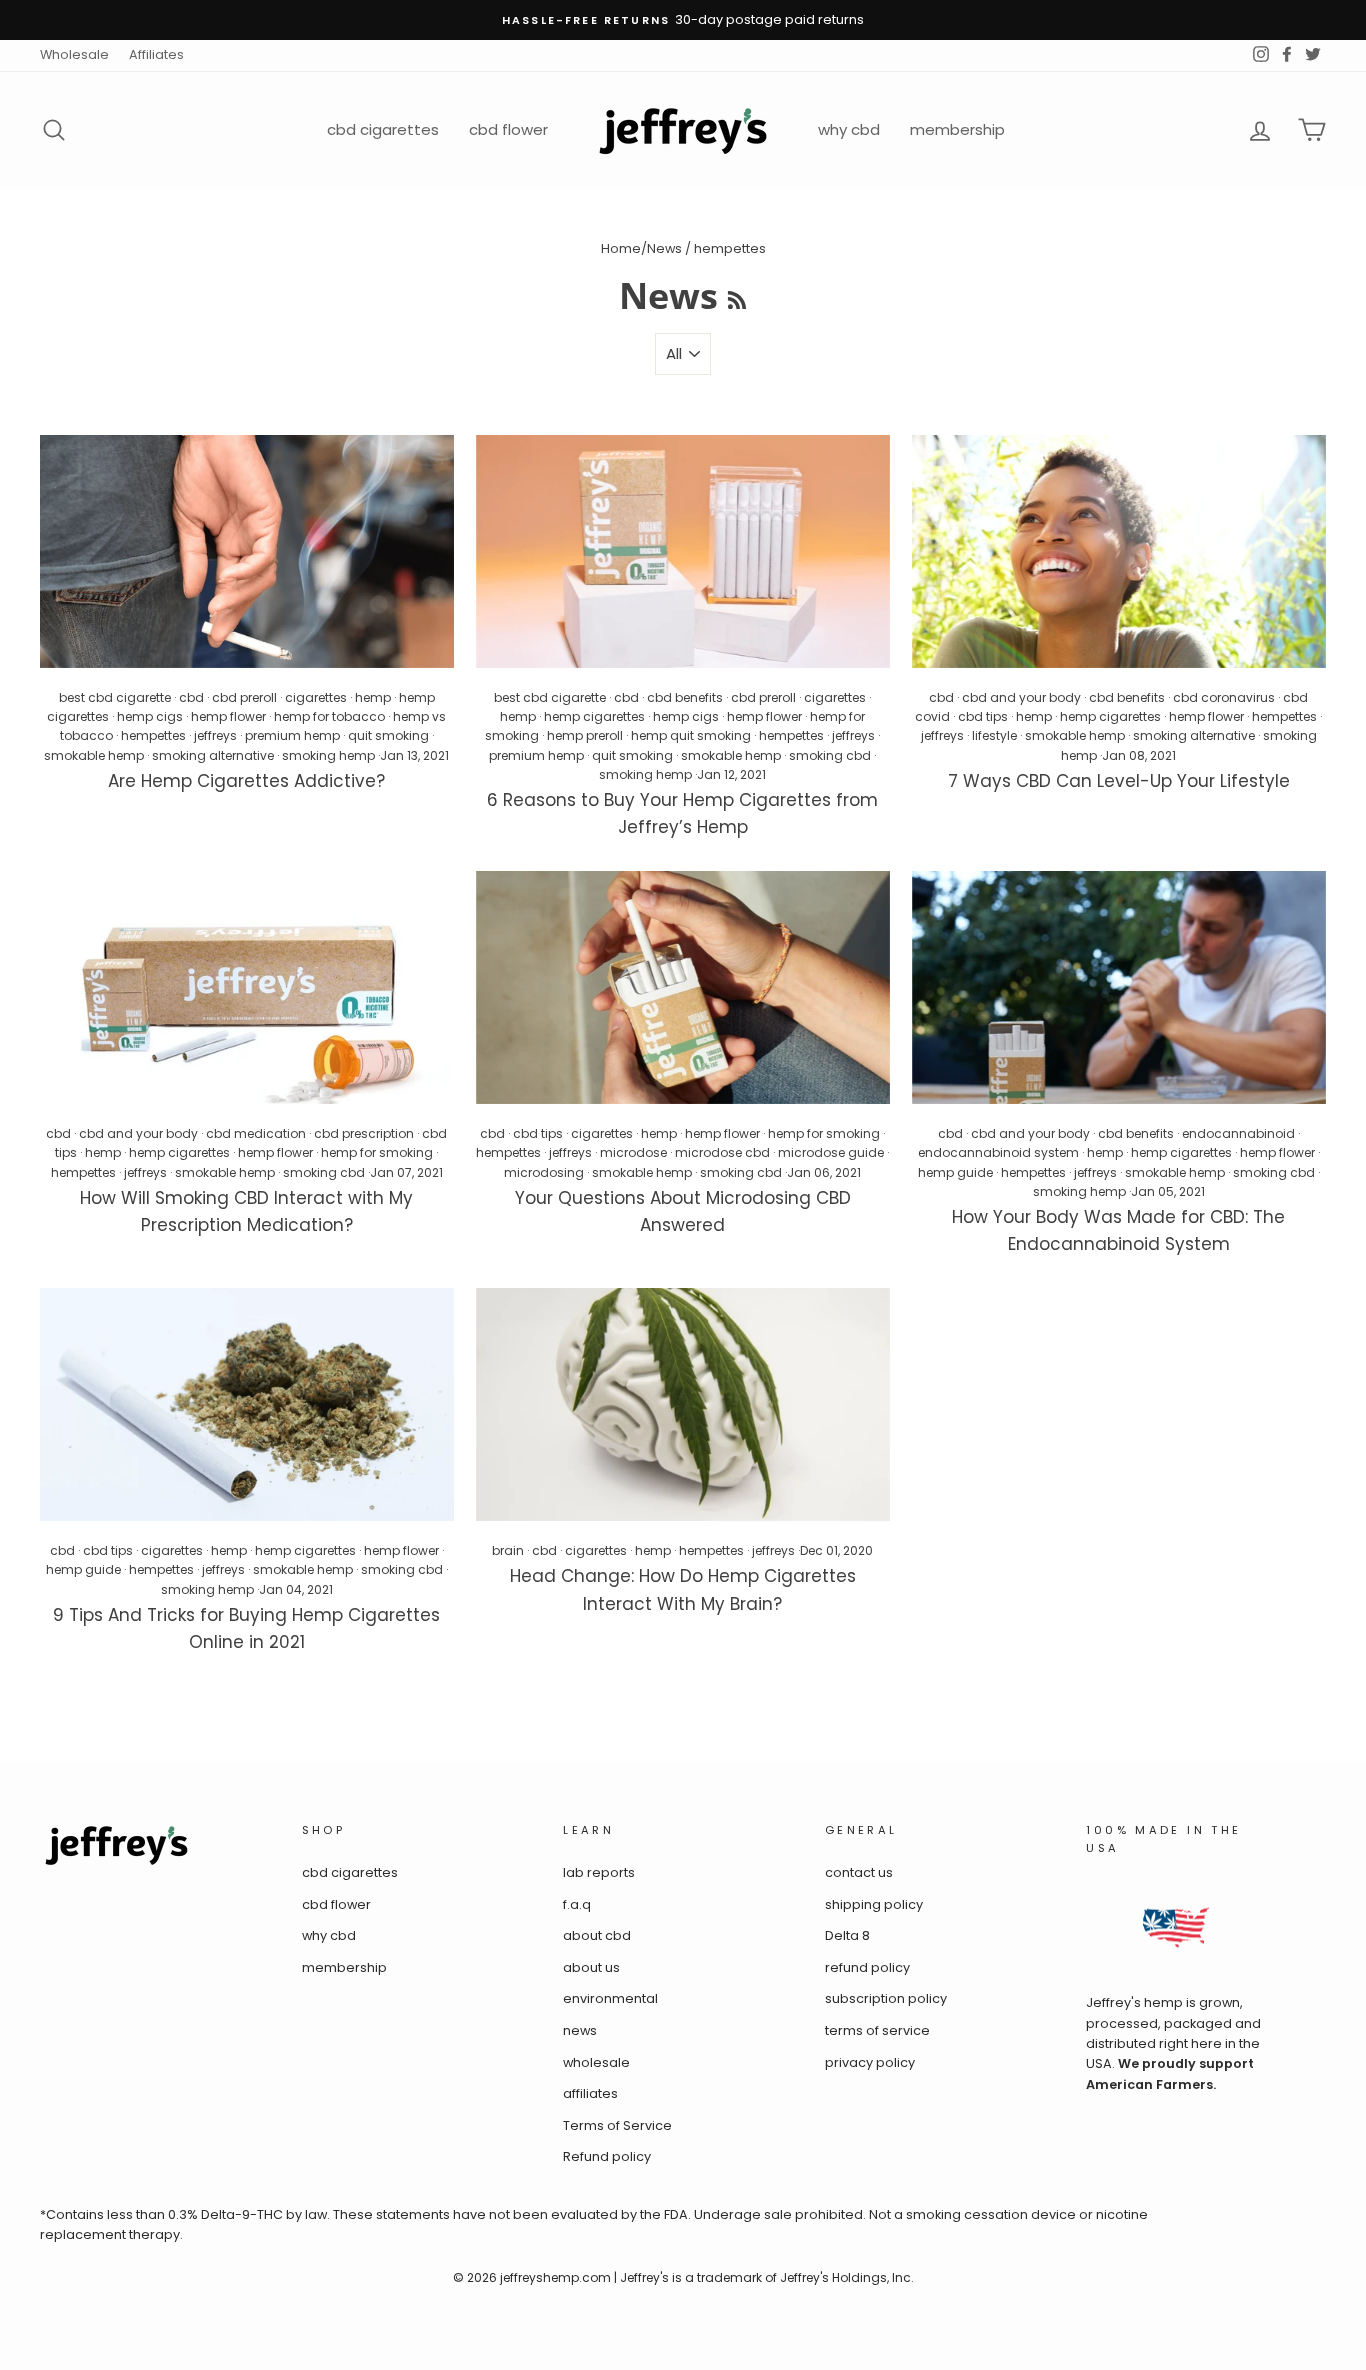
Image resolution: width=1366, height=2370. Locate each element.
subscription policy (886, 1998)
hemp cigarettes (594, 716)
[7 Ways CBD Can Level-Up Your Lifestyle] (1119, 551)
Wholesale (74, 54)
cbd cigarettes (383, 129)
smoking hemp (328, 755)
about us (591, 1967)
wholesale (596, 2062)
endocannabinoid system (998, 1152)
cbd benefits (685, 697)
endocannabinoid (1238, 1133)
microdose (633, 1152)
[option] (683, 20)
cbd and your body (1021, 697)
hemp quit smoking (691, 735)
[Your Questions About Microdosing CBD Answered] (683, 987)
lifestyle (994, 735)
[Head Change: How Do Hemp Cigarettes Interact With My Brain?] (683, 1404)
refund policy (867, 1967)
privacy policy (870, 2062)
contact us (859, 1872)
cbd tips (983, 716)
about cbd (597, 1935)
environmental (610, 1998)
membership (957, 129)
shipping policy (874, 1904)
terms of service (877, 2030)
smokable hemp (94, 755)
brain (508, 1550)
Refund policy (607, 2156)
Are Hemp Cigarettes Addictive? (246, 781)
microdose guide (831, 1152)
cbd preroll (244, 697)
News (664, 248)
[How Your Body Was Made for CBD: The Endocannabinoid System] (1119, 987)
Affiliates (156, 54)
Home (621, 248)
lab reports (599, 1872)
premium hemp (292, 735)
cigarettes (316, 697)
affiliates (590, 2093)
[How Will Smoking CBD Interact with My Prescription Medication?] (247, 987)
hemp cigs (150, 716)
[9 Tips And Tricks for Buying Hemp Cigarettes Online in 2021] (247, 1404)
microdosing (544, 1172)
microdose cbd (722, 1152)
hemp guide (955, 1172)
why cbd (849, 129)
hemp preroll (585, 735)
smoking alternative (213, 755)
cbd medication (256, 1133)
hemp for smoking (377, 1152)
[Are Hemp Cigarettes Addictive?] (247, 551)
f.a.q (577, 1904)
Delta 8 (847, 1935)
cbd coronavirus (1224, 697)
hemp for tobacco (329, 716)
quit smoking (388, 735)
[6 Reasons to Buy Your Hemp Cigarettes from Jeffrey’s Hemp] (683, 551)
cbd (191, 697)
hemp (373, 697)
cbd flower (508, 129)
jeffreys (215, 735)
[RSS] (737, 295)
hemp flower (228, 716)
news (580, 2030)
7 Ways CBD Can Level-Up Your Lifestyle (1119, 781)
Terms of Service (617, 2125)
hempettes (153, 735)
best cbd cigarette (115, 697)
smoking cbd (830, 755)
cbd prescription (364, 1133)
